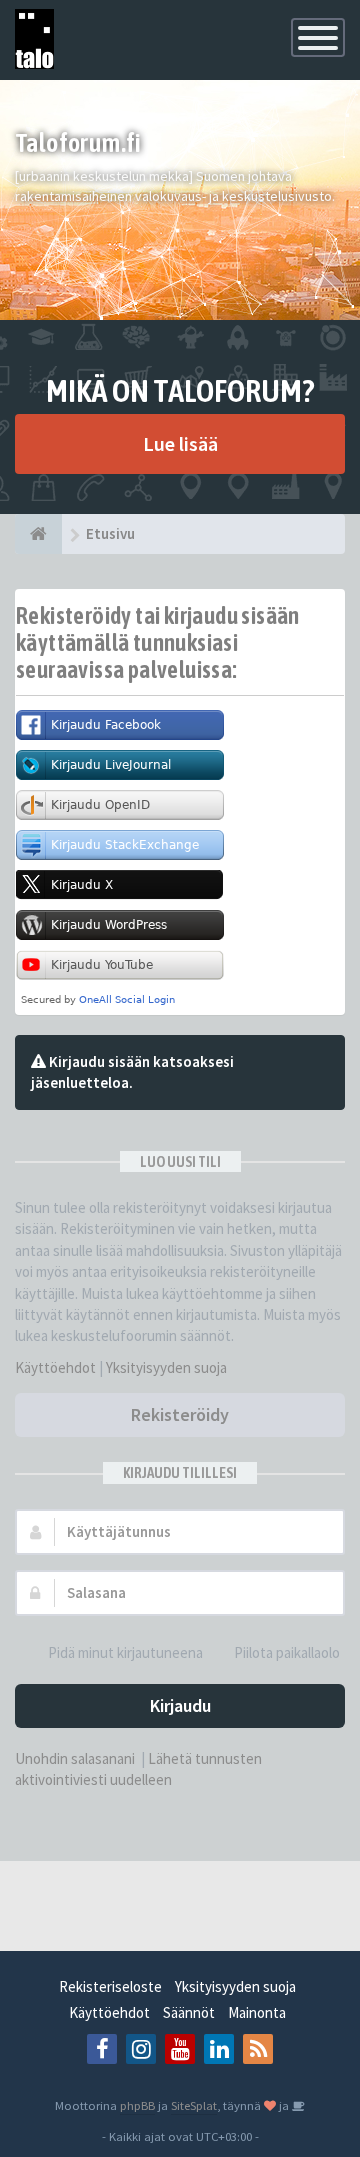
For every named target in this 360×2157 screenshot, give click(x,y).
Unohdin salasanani (75, 1758)
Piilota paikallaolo (287, 1652)
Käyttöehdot (55, 1367)
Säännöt (189, 2012)
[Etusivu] (38, 534)
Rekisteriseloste (110, 1986)
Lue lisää (180, 443)
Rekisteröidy (180, 1414)
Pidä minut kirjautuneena (125, 1652)
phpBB (137, 2105)
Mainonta (257, 2012)
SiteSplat (194, 2105)
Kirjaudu (180, 1705)
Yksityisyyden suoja (166, 1367)
